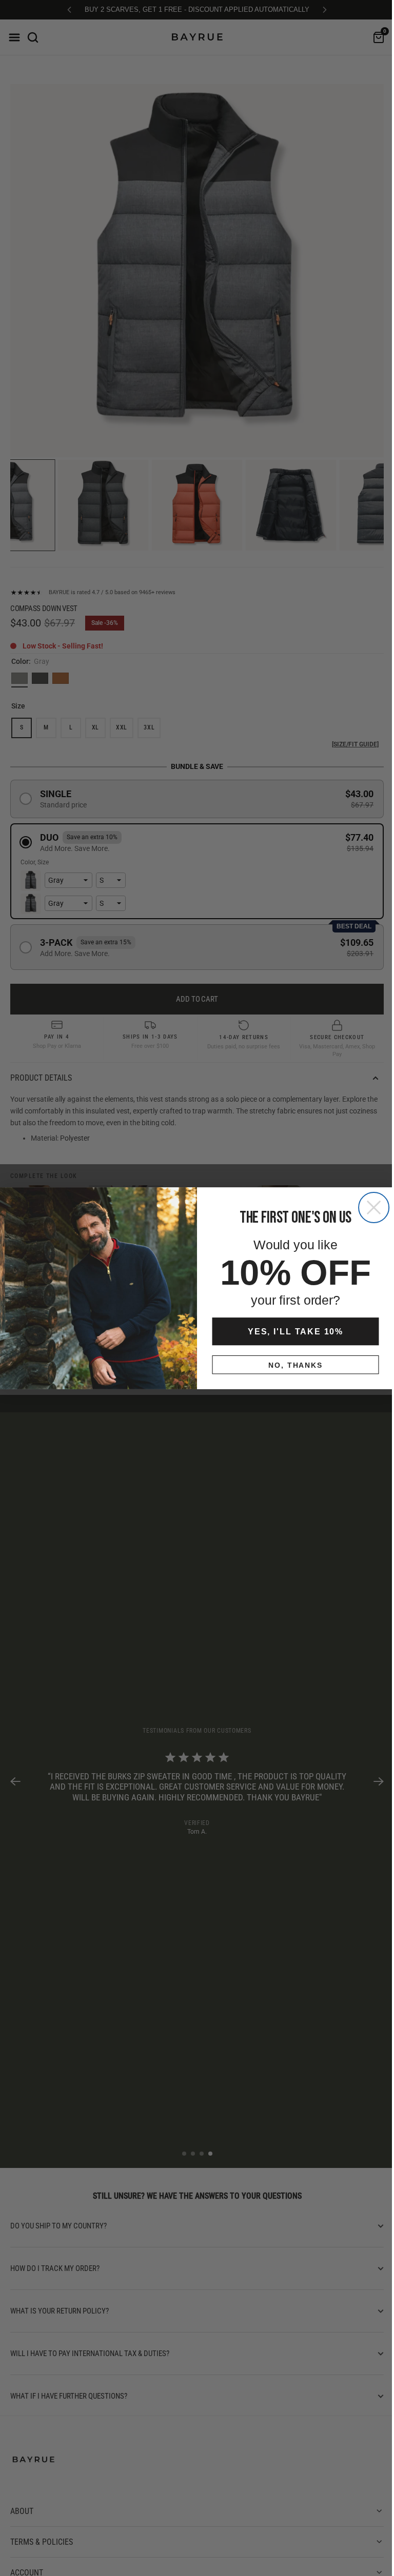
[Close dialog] (370, 1207)
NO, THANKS (292, 1365)
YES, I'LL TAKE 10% (291, 1331)
